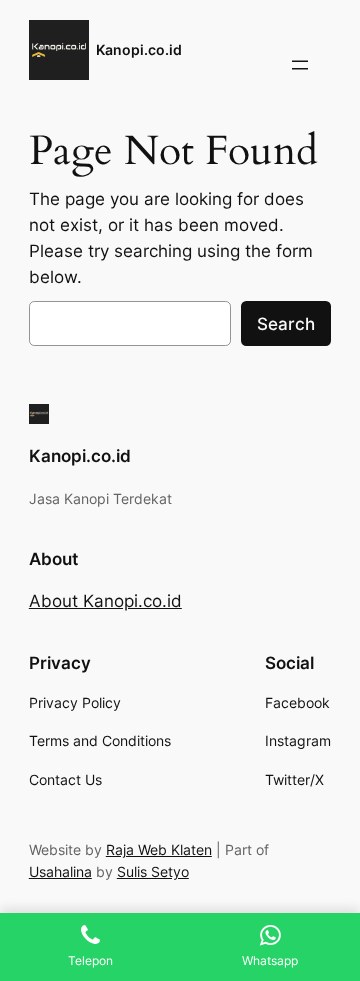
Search (286, 324)
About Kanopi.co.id (105, 601)
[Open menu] (300, 65)
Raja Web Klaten (159, 849)
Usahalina (60, 871)
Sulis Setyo (153, 871)
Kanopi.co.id (139, 49)
